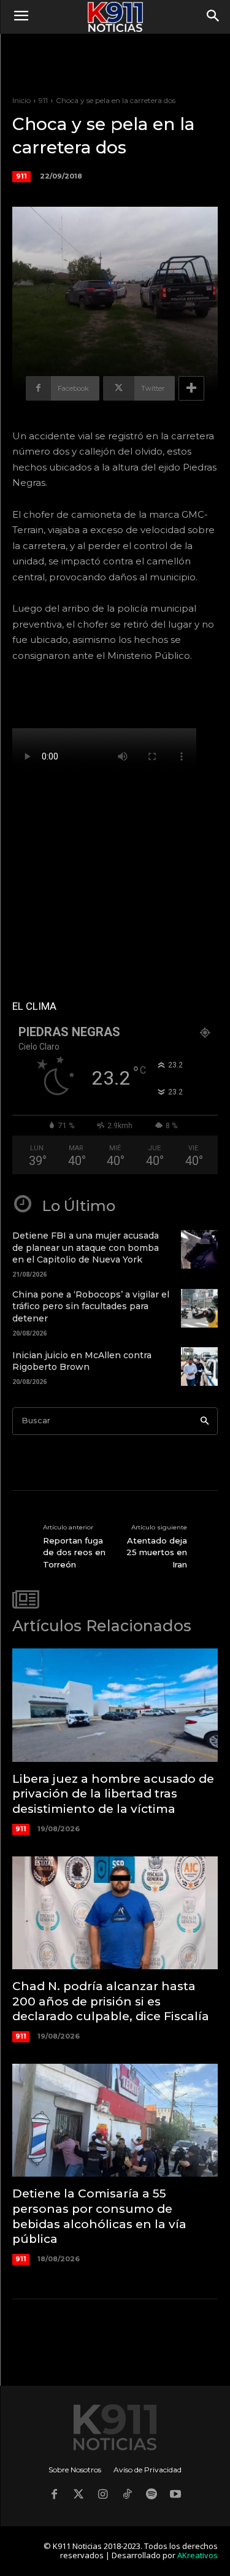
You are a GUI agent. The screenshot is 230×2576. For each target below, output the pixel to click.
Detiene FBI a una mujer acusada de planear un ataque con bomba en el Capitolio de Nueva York (86, 1248)
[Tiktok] (128, 2496)
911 (43, 100)
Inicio (21, 100)
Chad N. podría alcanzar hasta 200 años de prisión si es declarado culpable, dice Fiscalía (111, 2001)
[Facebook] (55, 2496)
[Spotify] (151, 2496)
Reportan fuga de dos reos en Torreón (74, 1552)
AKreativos (197, 2555)
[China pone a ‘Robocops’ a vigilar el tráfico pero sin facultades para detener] (199, 1308)
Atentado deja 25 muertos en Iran (157, 1552)
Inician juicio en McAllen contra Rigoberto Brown (82, 1361)
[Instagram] (103, 2496)
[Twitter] (79, 2496)
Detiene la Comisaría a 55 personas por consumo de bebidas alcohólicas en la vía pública (99, 2216)
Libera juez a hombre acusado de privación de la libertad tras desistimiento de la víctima (113, 1794)
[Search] (205, 1421)
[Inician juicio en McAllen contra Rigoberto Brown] (199, 1367)
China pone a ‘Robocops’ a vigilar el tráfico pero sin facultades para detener (91, 1306)
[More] (191, 388)
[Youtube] (176, 2496)
